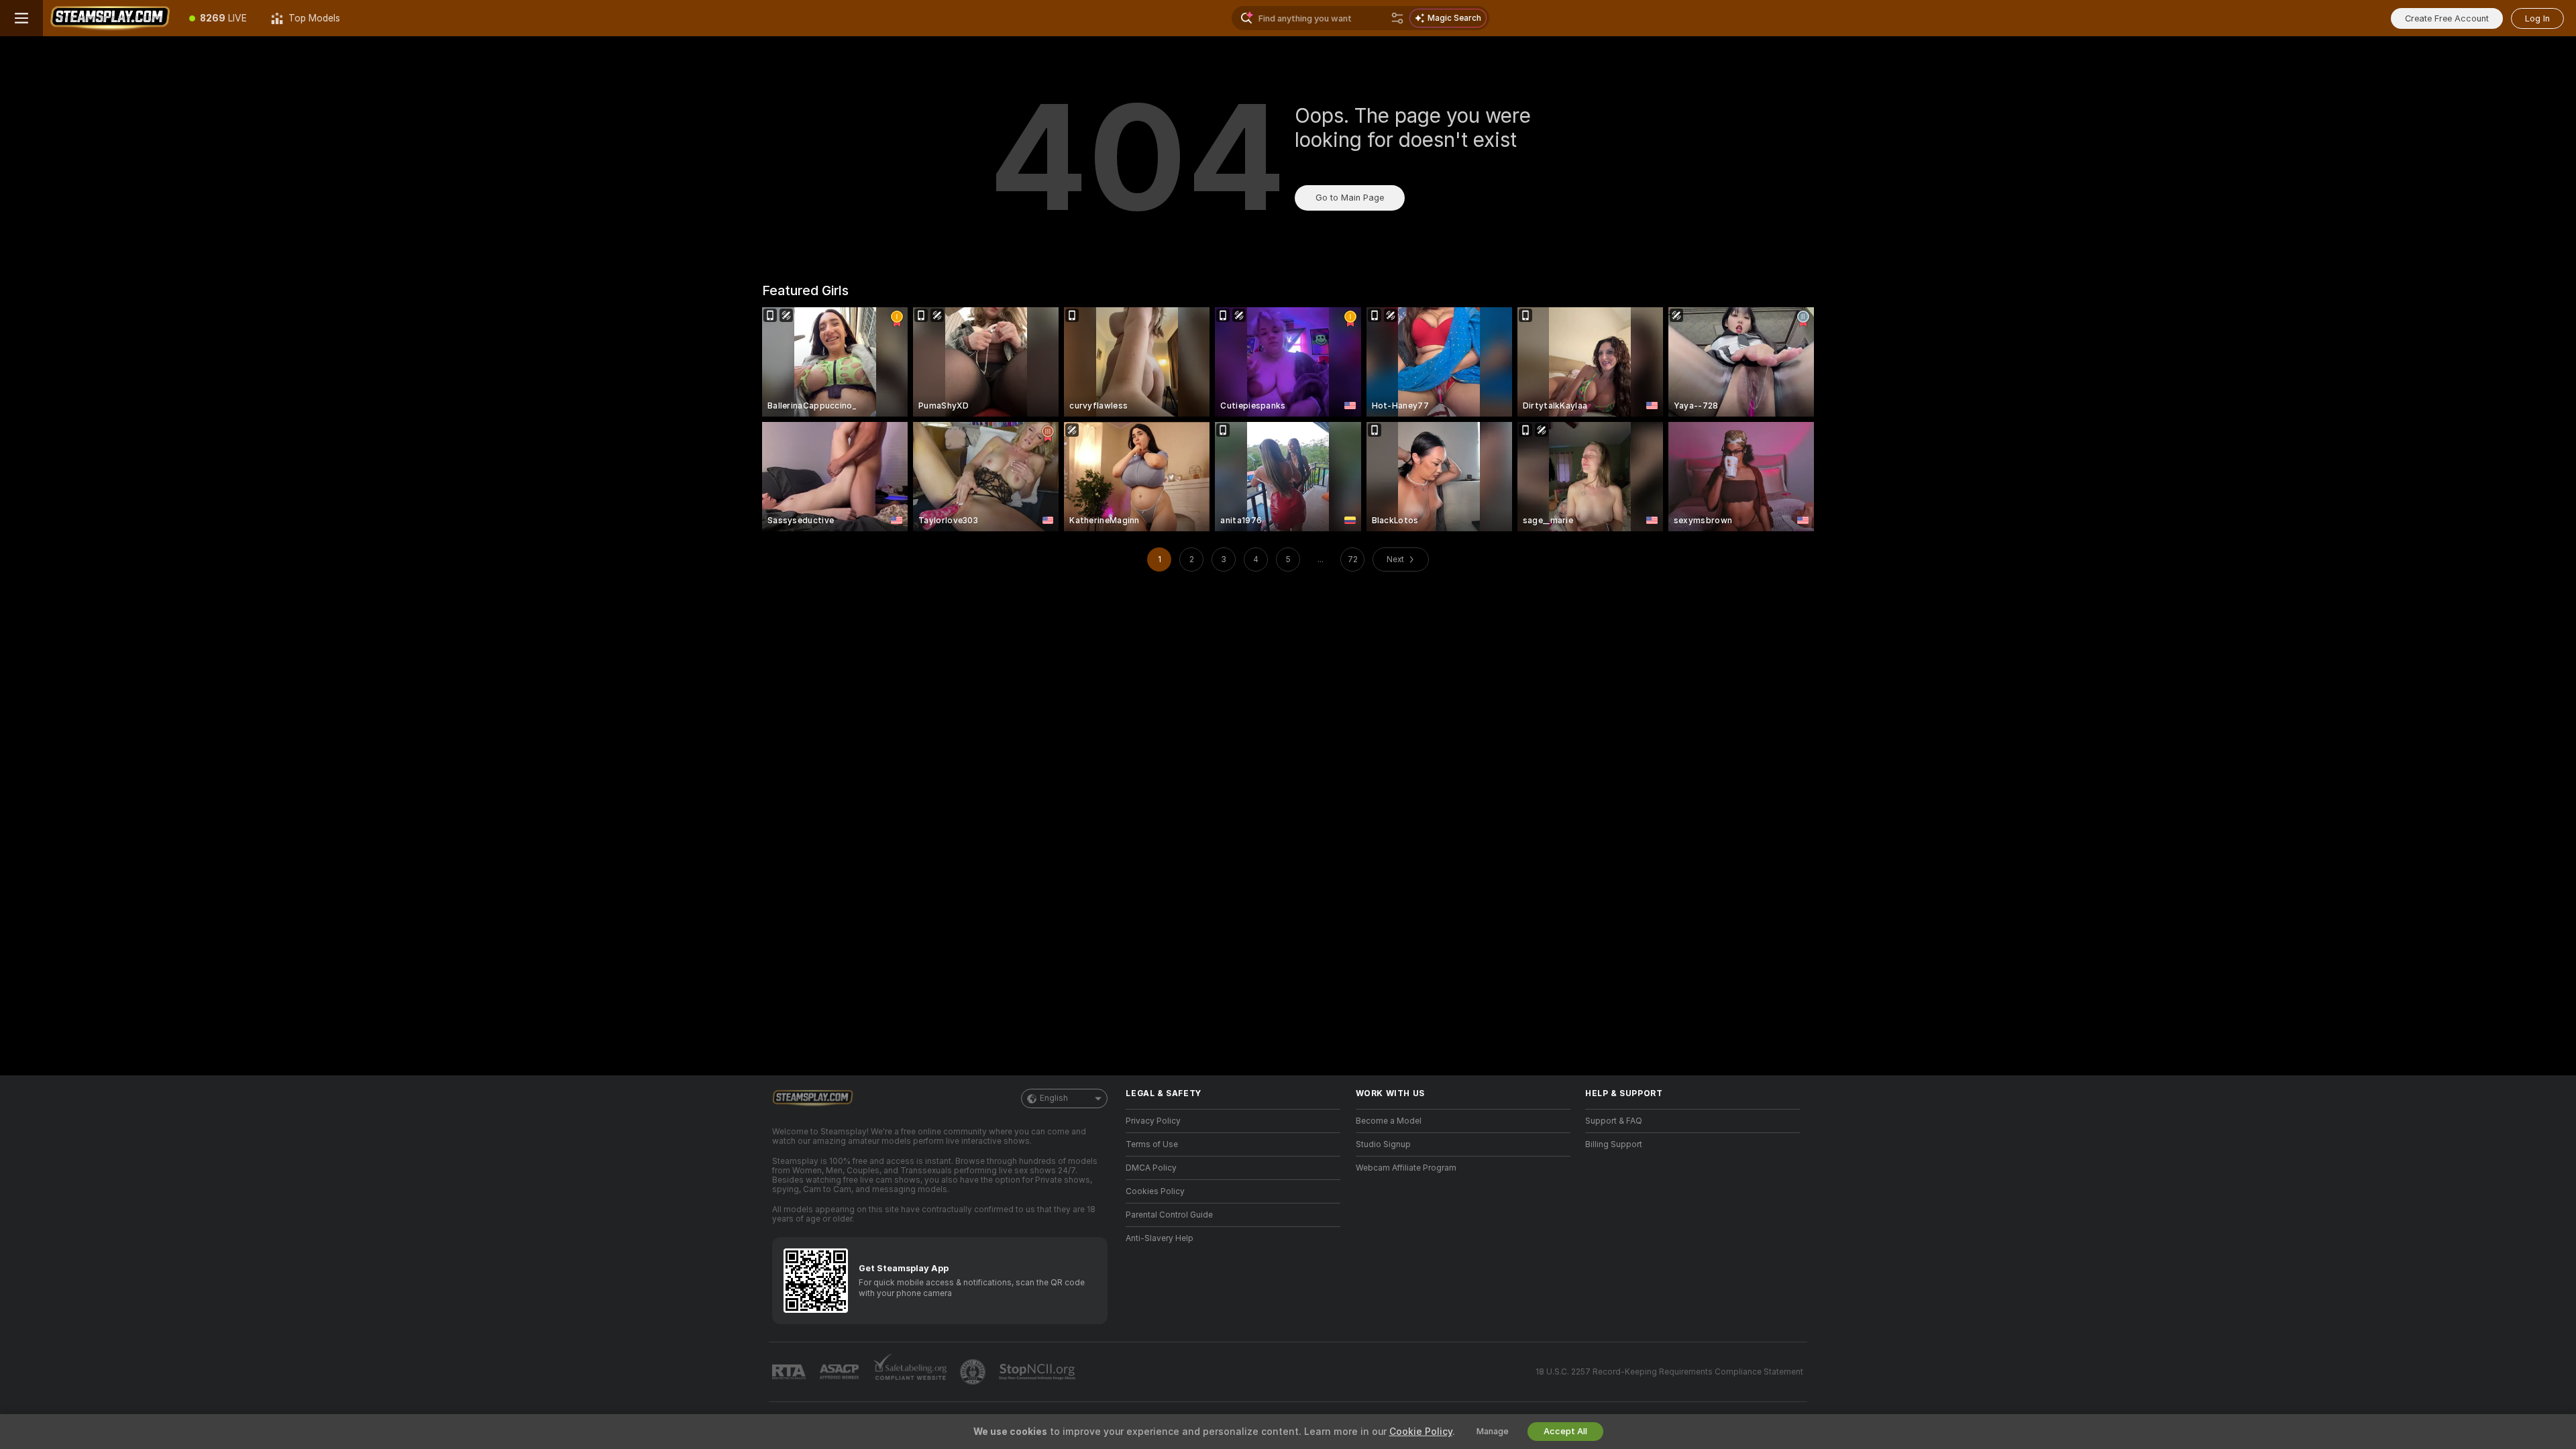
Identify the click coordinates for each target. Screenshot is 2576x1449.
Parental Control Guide (1169, 1215)
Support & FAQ (1614, 1121)
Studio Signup (1383, 1144)
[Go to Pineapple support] (974, 1372)
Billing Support (1614, 1144)
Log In (2537, 18)
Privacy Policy (1153, 1121)
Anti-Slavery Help (1160, 1238)
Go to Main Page (1350, 198)
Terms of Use (1152, 1144)
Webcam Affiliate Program (1406, 1168)
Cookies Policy (1155, 1191)
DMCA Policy (1151, 1168)
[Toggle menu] (21, 18)
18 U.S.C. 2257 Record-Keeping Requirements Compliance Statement (1669, 1372)
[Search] (1397, 18)
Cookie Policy (1421, 1432)
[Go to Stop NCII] (1038, 1372)
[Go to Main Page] (110, 18)
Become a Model (1389, 1121)
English (1054, 1098)
